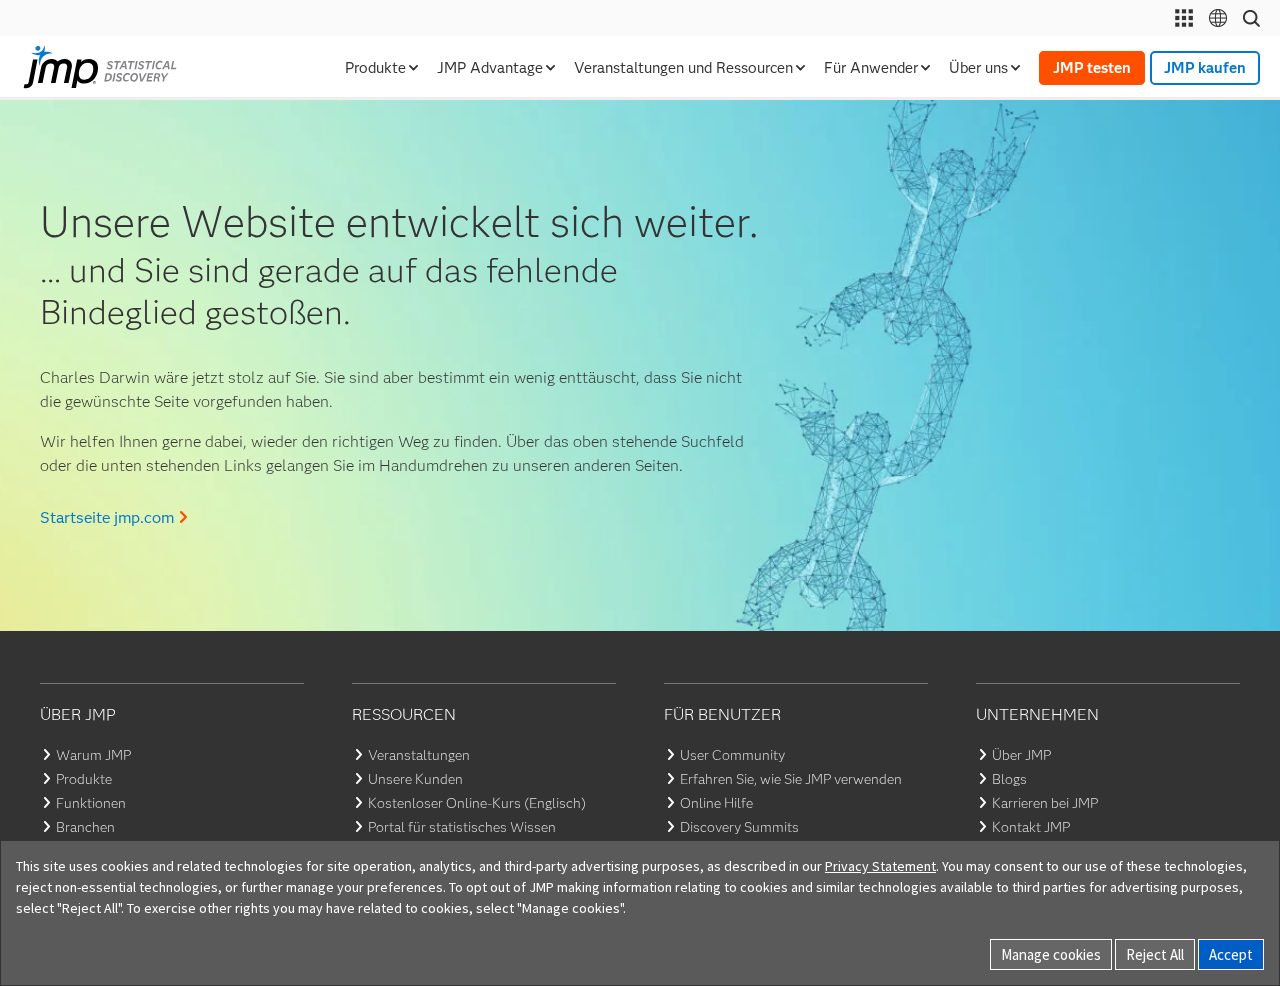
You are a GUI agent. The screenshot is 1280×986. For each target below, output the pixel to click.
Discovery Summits (739, 827)
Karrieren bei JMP (1045, 803)
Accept (1231, 954)
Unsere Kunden (415, 779)
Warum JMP (93, 755)
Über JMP (1021, 755)
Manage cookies (1051, 954)
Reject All (1155, 954)
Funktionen (91, 803)
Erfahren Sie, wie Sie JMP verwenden (791, 779)
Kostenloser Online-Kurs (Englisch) (477, 803)
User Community (732, 755)
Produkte (84, 779)
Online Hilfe (716, 803)
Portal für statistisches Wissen (462, 827)
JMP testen (1092, 68)
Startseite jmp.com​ (107, 517)
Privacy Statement (880, 866)
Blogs (1009, 779)
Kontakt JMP (1031, 827)
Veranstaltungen (419, 755)
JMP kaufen (1205, 68)
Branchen (85, 827)
